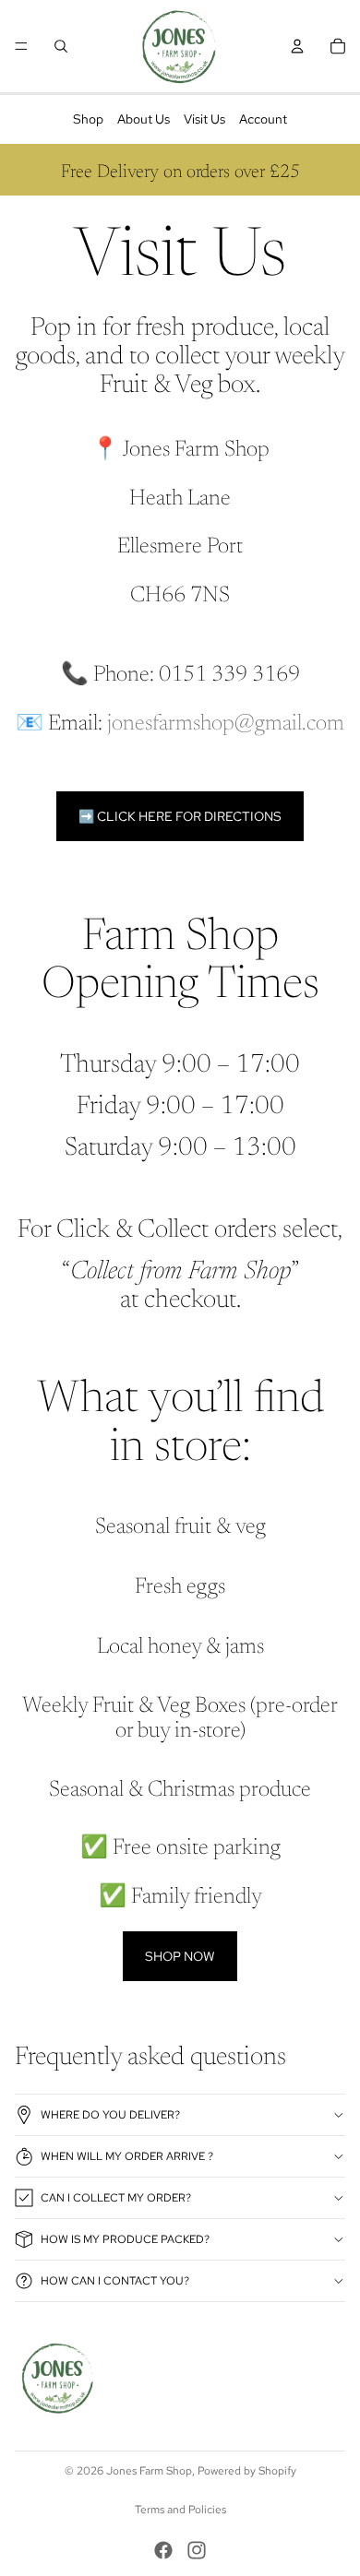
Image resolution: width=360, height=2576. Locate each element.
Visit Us (204, 119)
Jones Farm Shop (149, 2471)
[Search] (61, 46)
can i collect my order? (116, 2198)
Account (263, 119)
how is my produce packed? (125, 2239)
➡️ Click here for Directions (180, 816)
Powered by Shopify (247, 2471)
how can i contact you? (115, 2281)
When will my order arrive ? (127, 2156)
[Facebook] (163, 2550)
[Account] (297, 46)
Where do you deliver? (110, 2115)
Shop (88, 119)
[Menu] (21, 46)
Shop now (180, 1956)
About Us (144, 119)
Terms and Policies (180, 2510)
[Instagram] (197, 2550)
